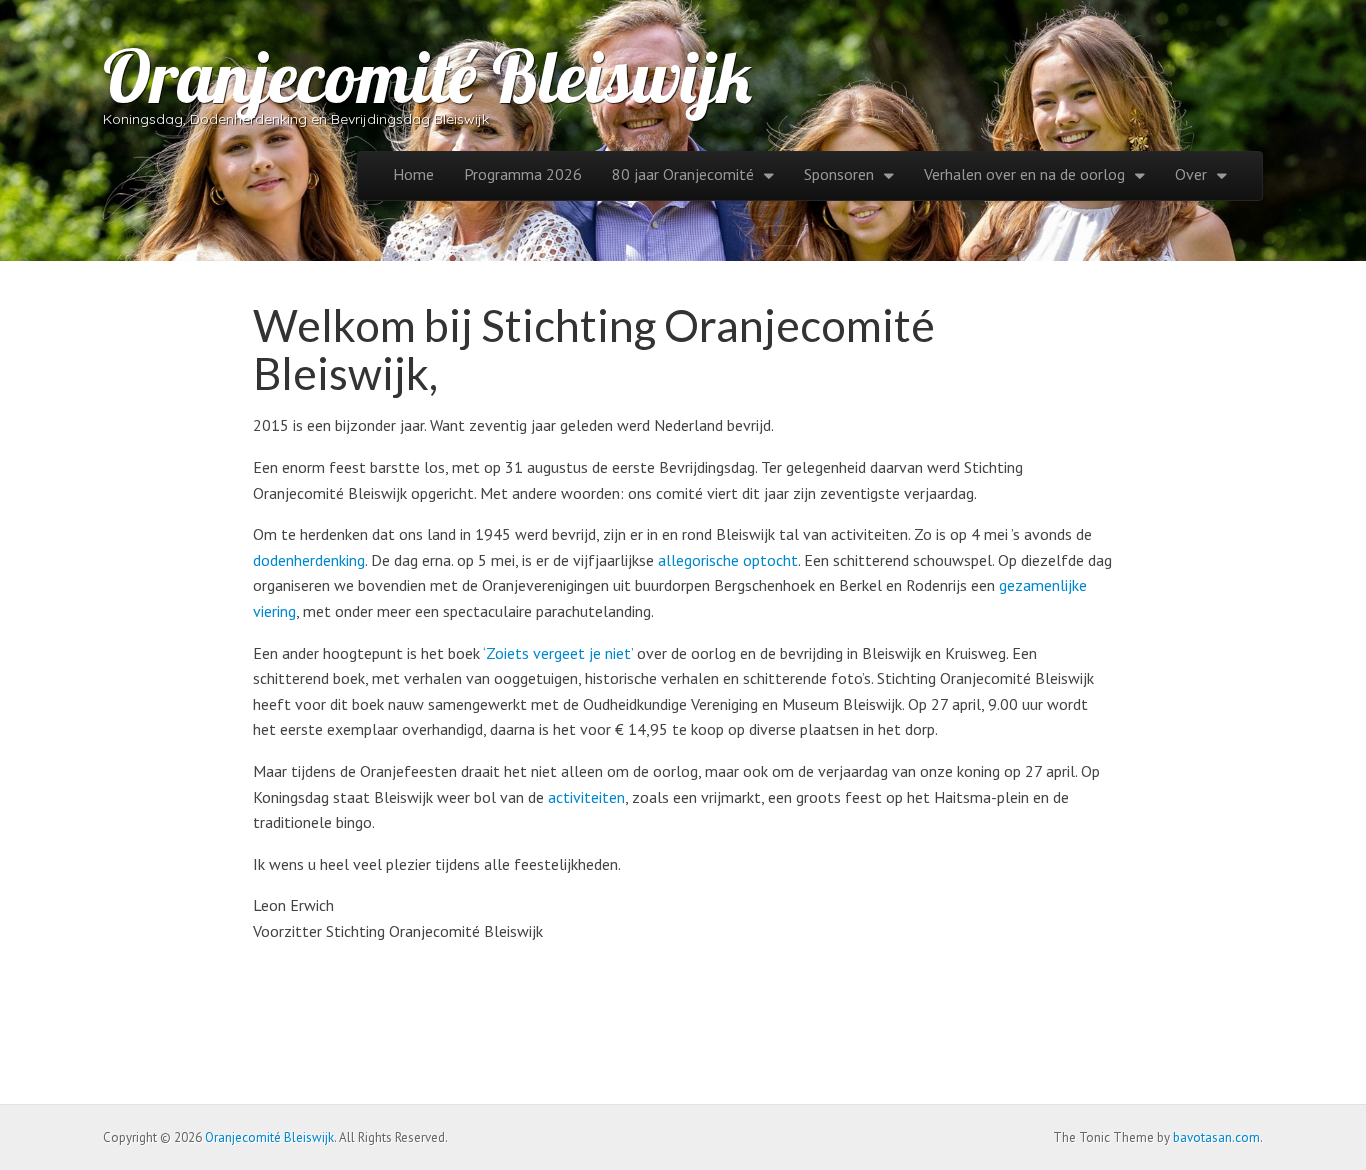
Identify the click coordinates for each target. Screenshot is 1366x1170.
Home (413, 174)
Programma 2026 (523, 174)
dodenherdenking (309, 560)
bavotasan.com (1216, 1137)
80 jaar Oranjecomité (683, 174)
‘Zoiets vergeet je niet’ (558, 653)
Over (1191, 174)
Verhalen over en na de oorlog (1024, 174)
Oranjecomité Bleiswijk (427, 76)
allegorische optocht (728, 560)
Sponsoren (839, 174)
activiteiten (586, 797)
